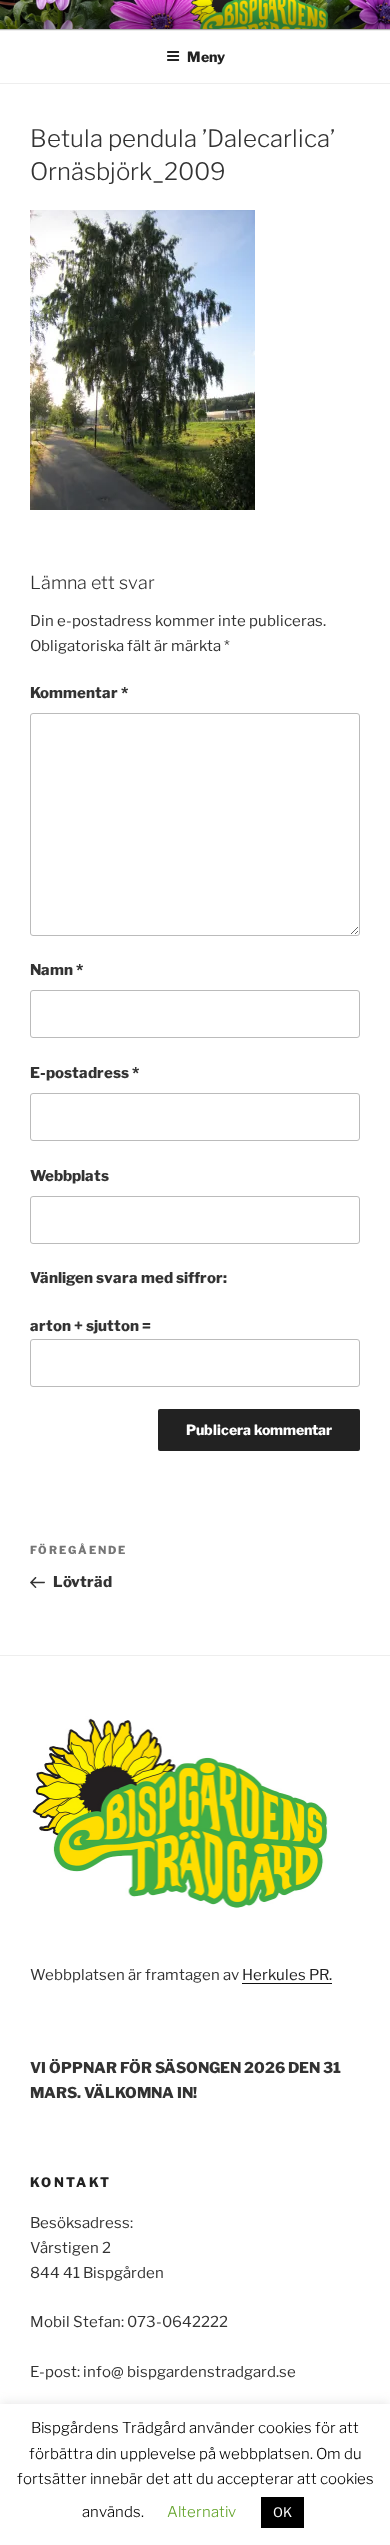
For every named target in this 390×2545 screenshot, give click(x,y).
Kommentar (79, 693)
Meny (206, 56)
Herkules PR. (287, 1975)
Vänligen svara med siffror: (128, 1278)
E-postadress (84, 1073)
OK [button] (282, 2512)
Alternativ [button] (201, 2512)
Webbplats (69, 1176)
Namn (56, 970)
